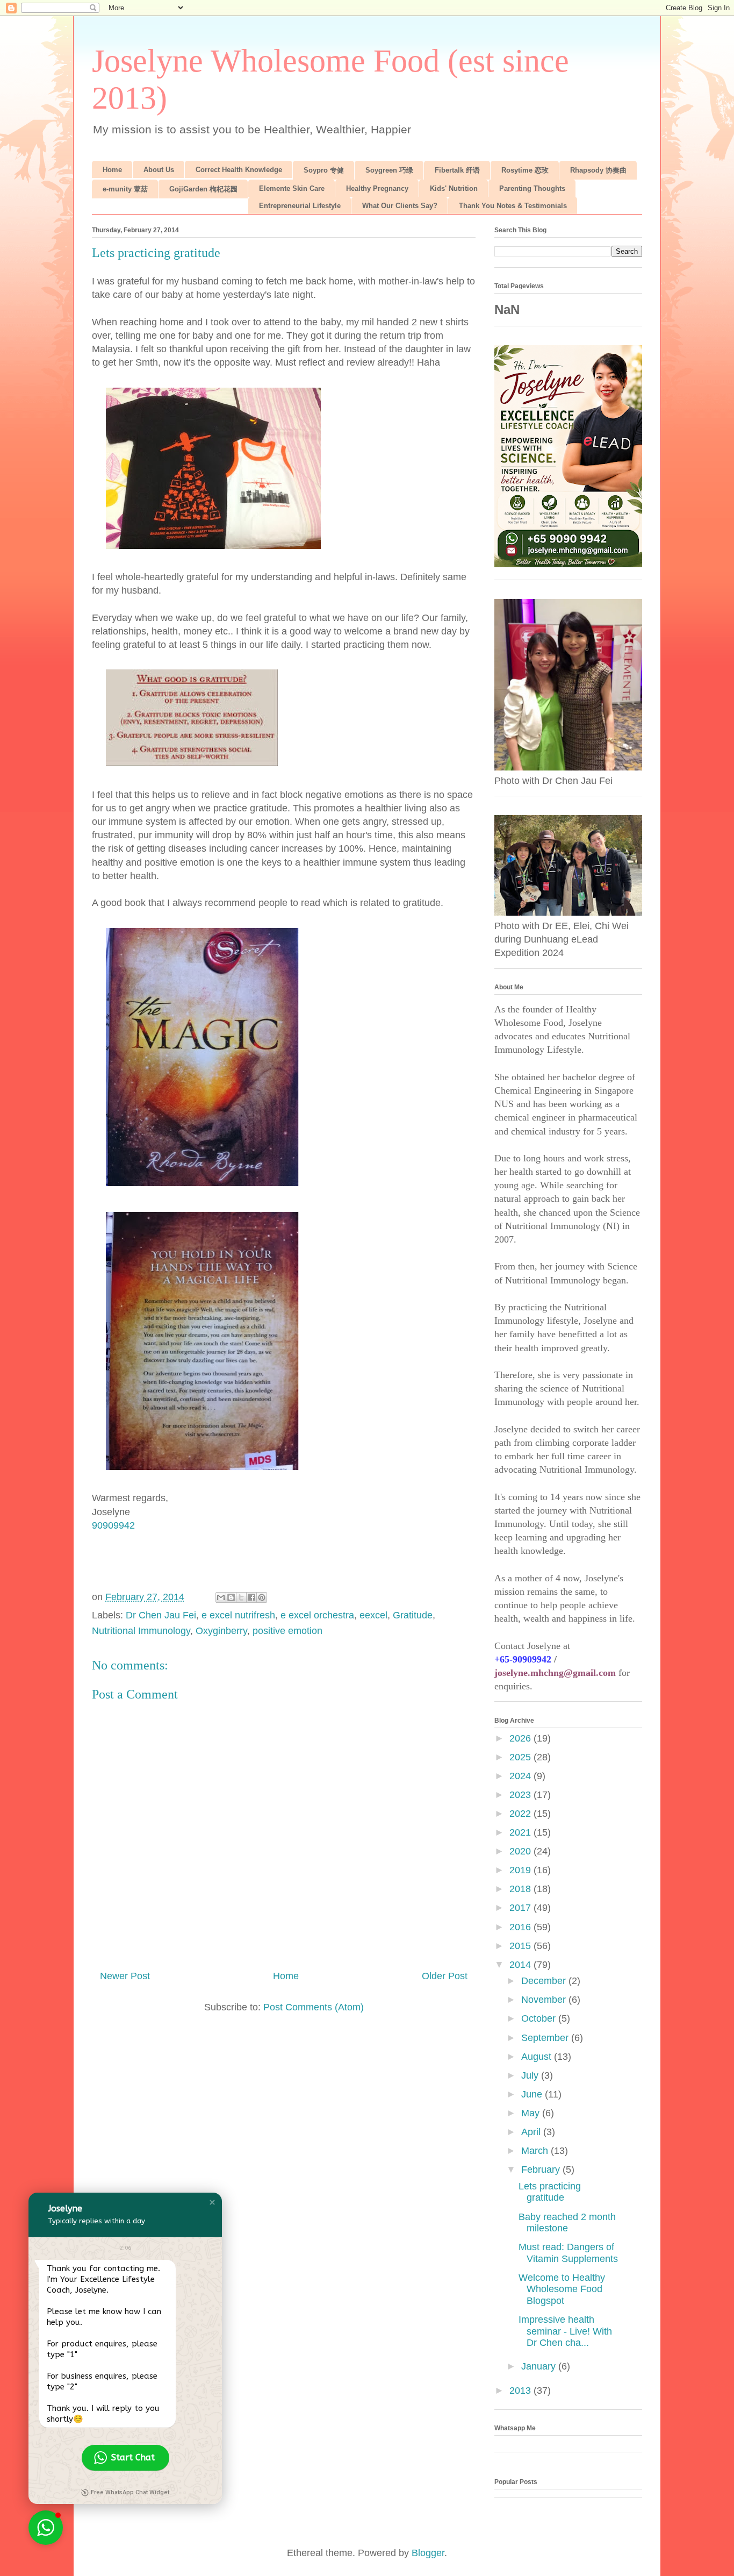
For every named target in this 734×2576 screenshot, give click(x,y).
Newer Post (125, 1976)
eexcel (373, 1615)
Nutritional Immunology (141, 1631)
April (532, 2132)
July (531, 2075)
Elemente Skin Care (292, 188)
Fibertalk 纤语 (457, 170)
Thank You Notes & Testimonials (513, 206)
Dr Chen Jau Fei (161, 1615)
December (545, 1981)
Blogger (428, 2553)
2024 (521, 1776)
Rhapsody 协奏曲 (598, 170)
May (532, 2113)
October (540, 2018)
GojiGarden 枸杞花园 (203, 189)
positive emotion (287, 1631)
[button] (212, 2202)
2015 (521, 1946)
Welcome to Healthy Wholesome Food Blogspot (562, 2289)
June (533, 2094)
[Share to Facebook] (251, 1597)
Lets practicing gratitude (550, 2192)
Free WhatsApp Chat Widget (130, 2492)
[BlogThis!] (231, 1597)
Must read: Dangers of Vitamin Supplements (568, 2253)
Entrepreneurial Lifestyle (300, 206)
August (538, 2057)
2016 (521, 1927)
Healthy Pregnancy (377, 188)
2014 (521, 1965)
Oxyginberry (221, 1631)
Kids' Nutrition (454, 188)
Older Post (445, 1976)
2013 (521, 2391)
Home (112, 170)
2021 (521, 1832)
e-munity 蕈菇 (125, 189)
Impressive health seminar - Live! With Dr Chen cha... (565, 2331)
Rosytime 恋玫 (525, 170)
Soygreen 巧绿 (389, 170)
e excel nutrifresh (238, 1615)
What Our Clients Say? (400, 206)
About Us (159, 170)
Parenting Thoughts (532, 188)
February (542, 2170)
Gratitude (413, 1615)
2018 (521, 1889)
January (540, 2366)
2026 (521, 1738)
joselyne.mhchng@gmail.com (555, 1673)
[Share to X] (241, 1597)
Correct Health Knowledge (239, 170)
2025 (521, 1757)
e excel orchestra (317, 1615)
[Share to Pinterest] (262, 1597)
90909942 (113, 1525)
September (546, 2038)
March (536, 2151)
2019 (521, 1870)
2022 (521, 1814)
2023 (521, 1795)
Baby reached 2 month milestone (567, 2223)
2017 (521, 1908)
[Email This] (221, 1597)
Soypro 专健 (324, 170)
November (545, 2000)
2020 (521, 1851)
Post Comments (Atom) (314, 2007)
